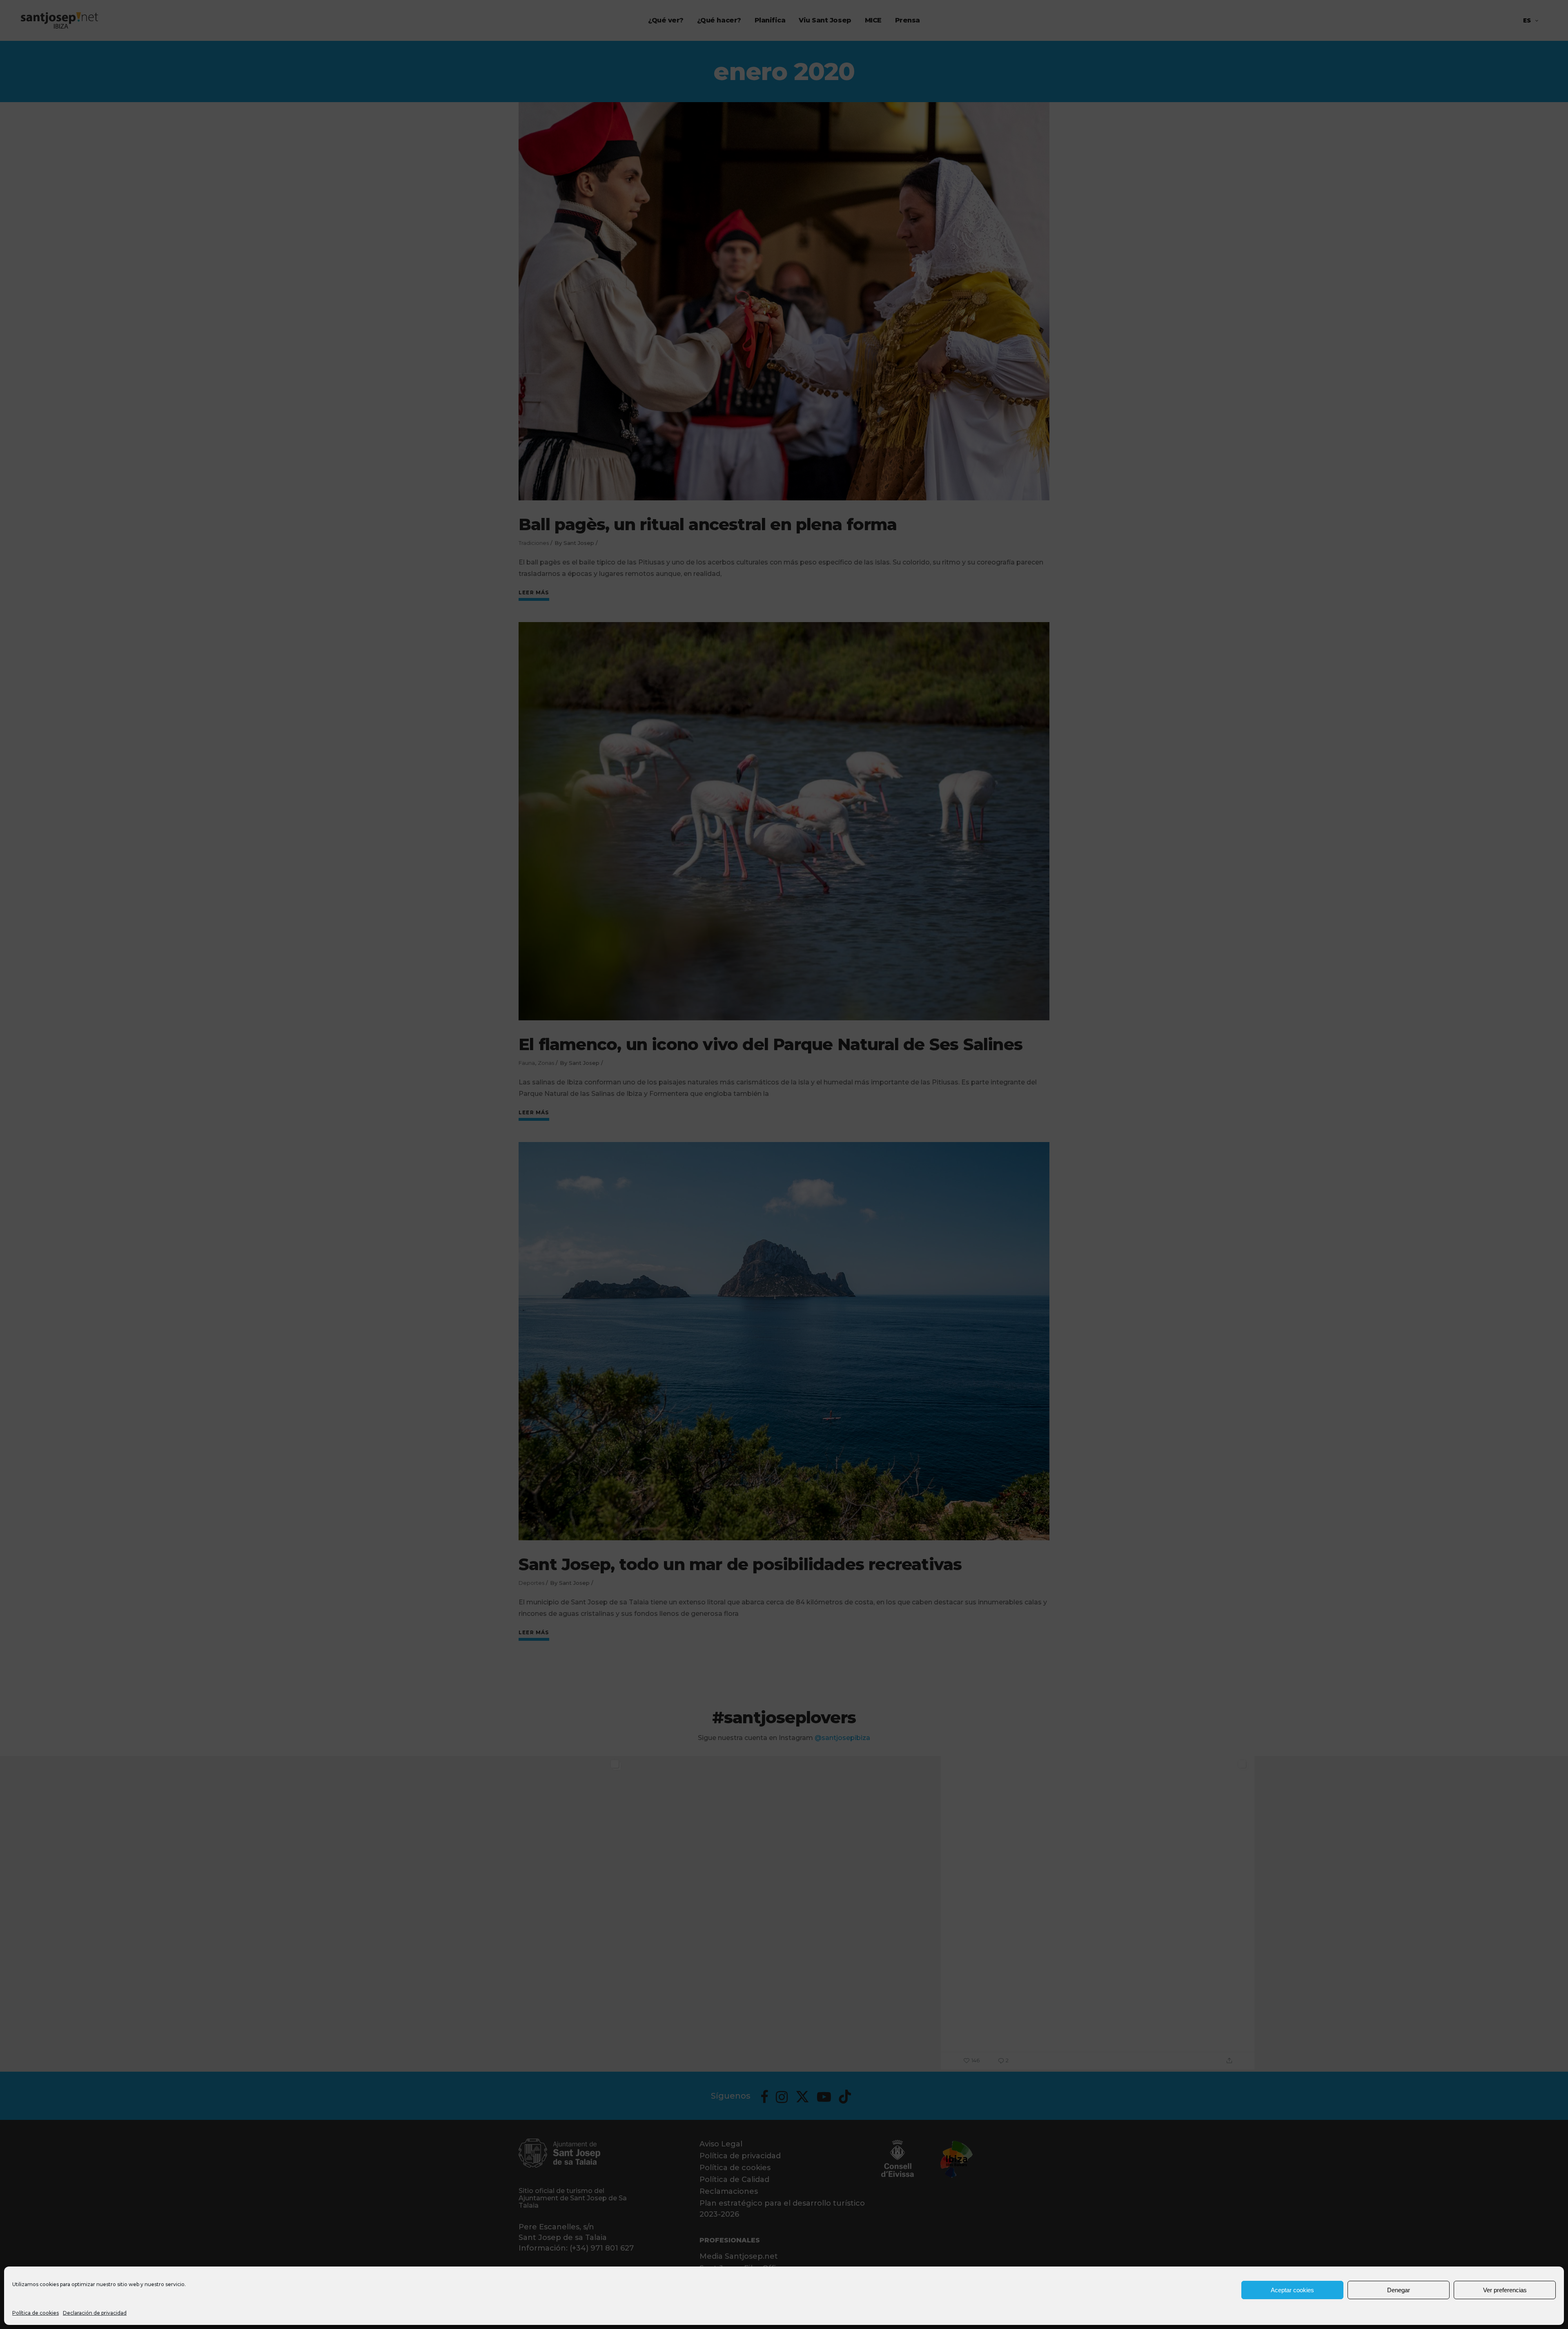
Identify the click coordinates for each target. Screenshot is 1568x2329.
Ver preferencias (1505, 2290)
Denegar (1399, 2290)
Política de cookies (36, 2313)
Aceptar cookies (1292, 2290)
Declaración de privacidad (95, 2313)
